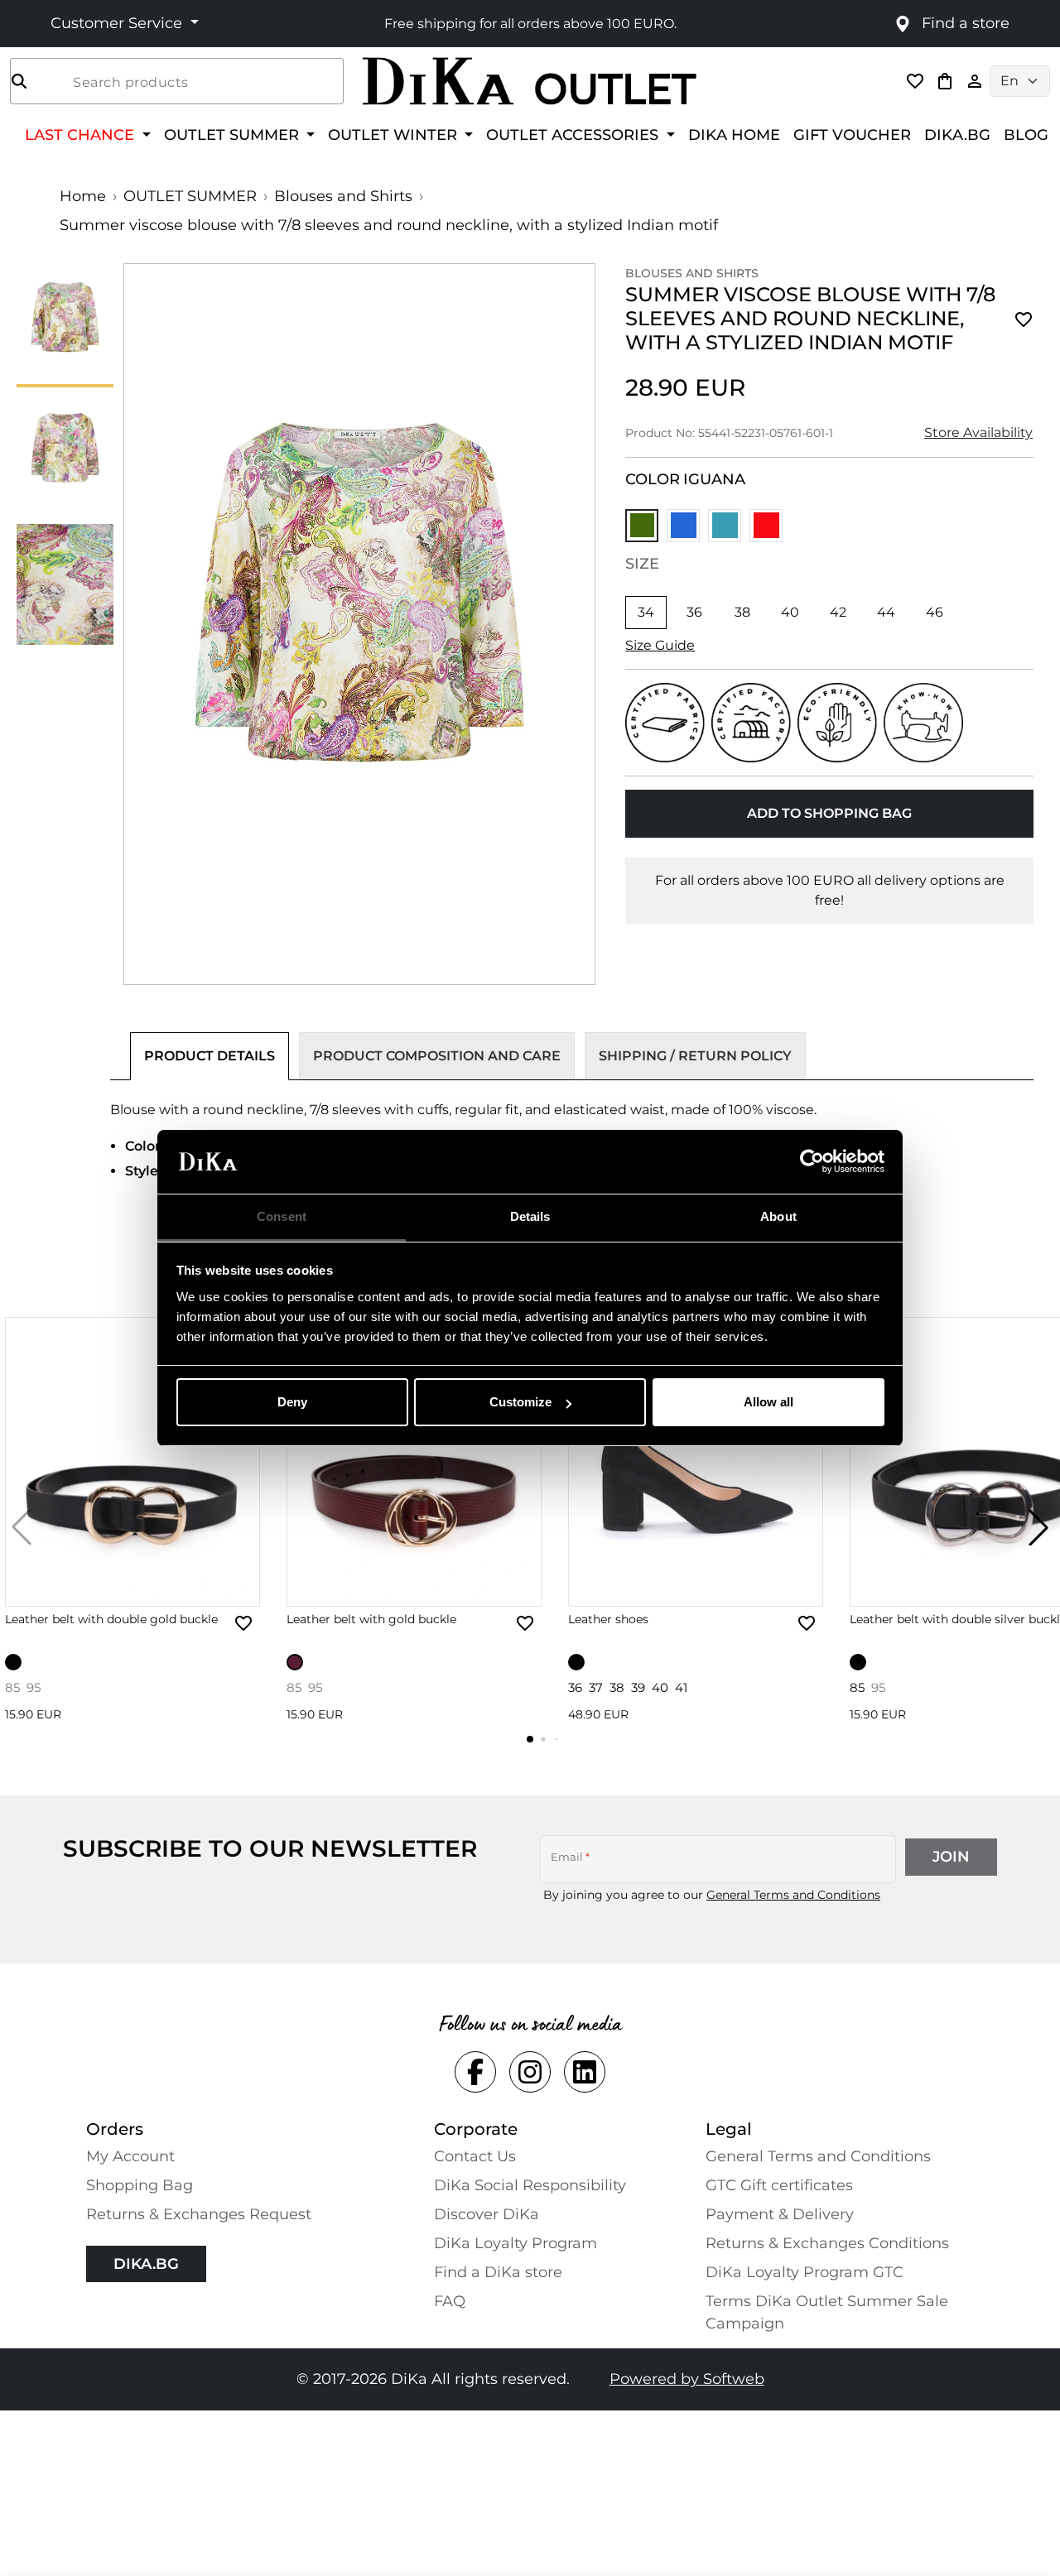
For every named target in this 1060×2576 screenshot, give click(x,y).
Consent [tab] (282, 1216)
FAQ (450, 2301)
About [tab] (778, 1216)
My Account (130, 2156)
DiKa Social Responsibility (530, 2185)
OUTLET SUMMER (190, 196)
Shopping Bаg (140, 2185)
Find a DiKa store (498, 2272)
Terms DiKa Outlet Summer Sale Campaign (827, 2312)
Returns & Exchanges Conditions (827, 2243)
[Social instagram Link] (530, 2072)
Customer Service (118, 23)
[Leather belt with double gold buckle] (132, 1462)
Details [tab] (530, 1216)
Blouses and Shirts (343, 196)
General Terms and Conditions (793, 1895)
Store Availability (978, 433)
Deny (292, 1402)
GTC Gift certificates (779, 2185)
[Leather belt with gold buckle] (414, 1462)
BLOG (1026, 135)
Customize (520, 1402)
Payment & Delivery (780, 2214)
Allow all (768, 1402)
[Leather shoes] (696, 1462)
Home (83, 196)
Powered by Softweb (687, 2379)
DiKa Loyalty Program (516, 2243)
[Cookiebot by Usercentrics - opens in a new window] (812, 1162)
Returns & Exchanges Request (199, 2214)
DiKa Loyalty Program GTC (805, 2272)
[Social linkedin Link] (585, 2072)
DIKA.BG (957, 135)
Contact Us (475, 2156)
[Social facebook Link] (475, 2072)
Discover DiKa (487, 2214)
